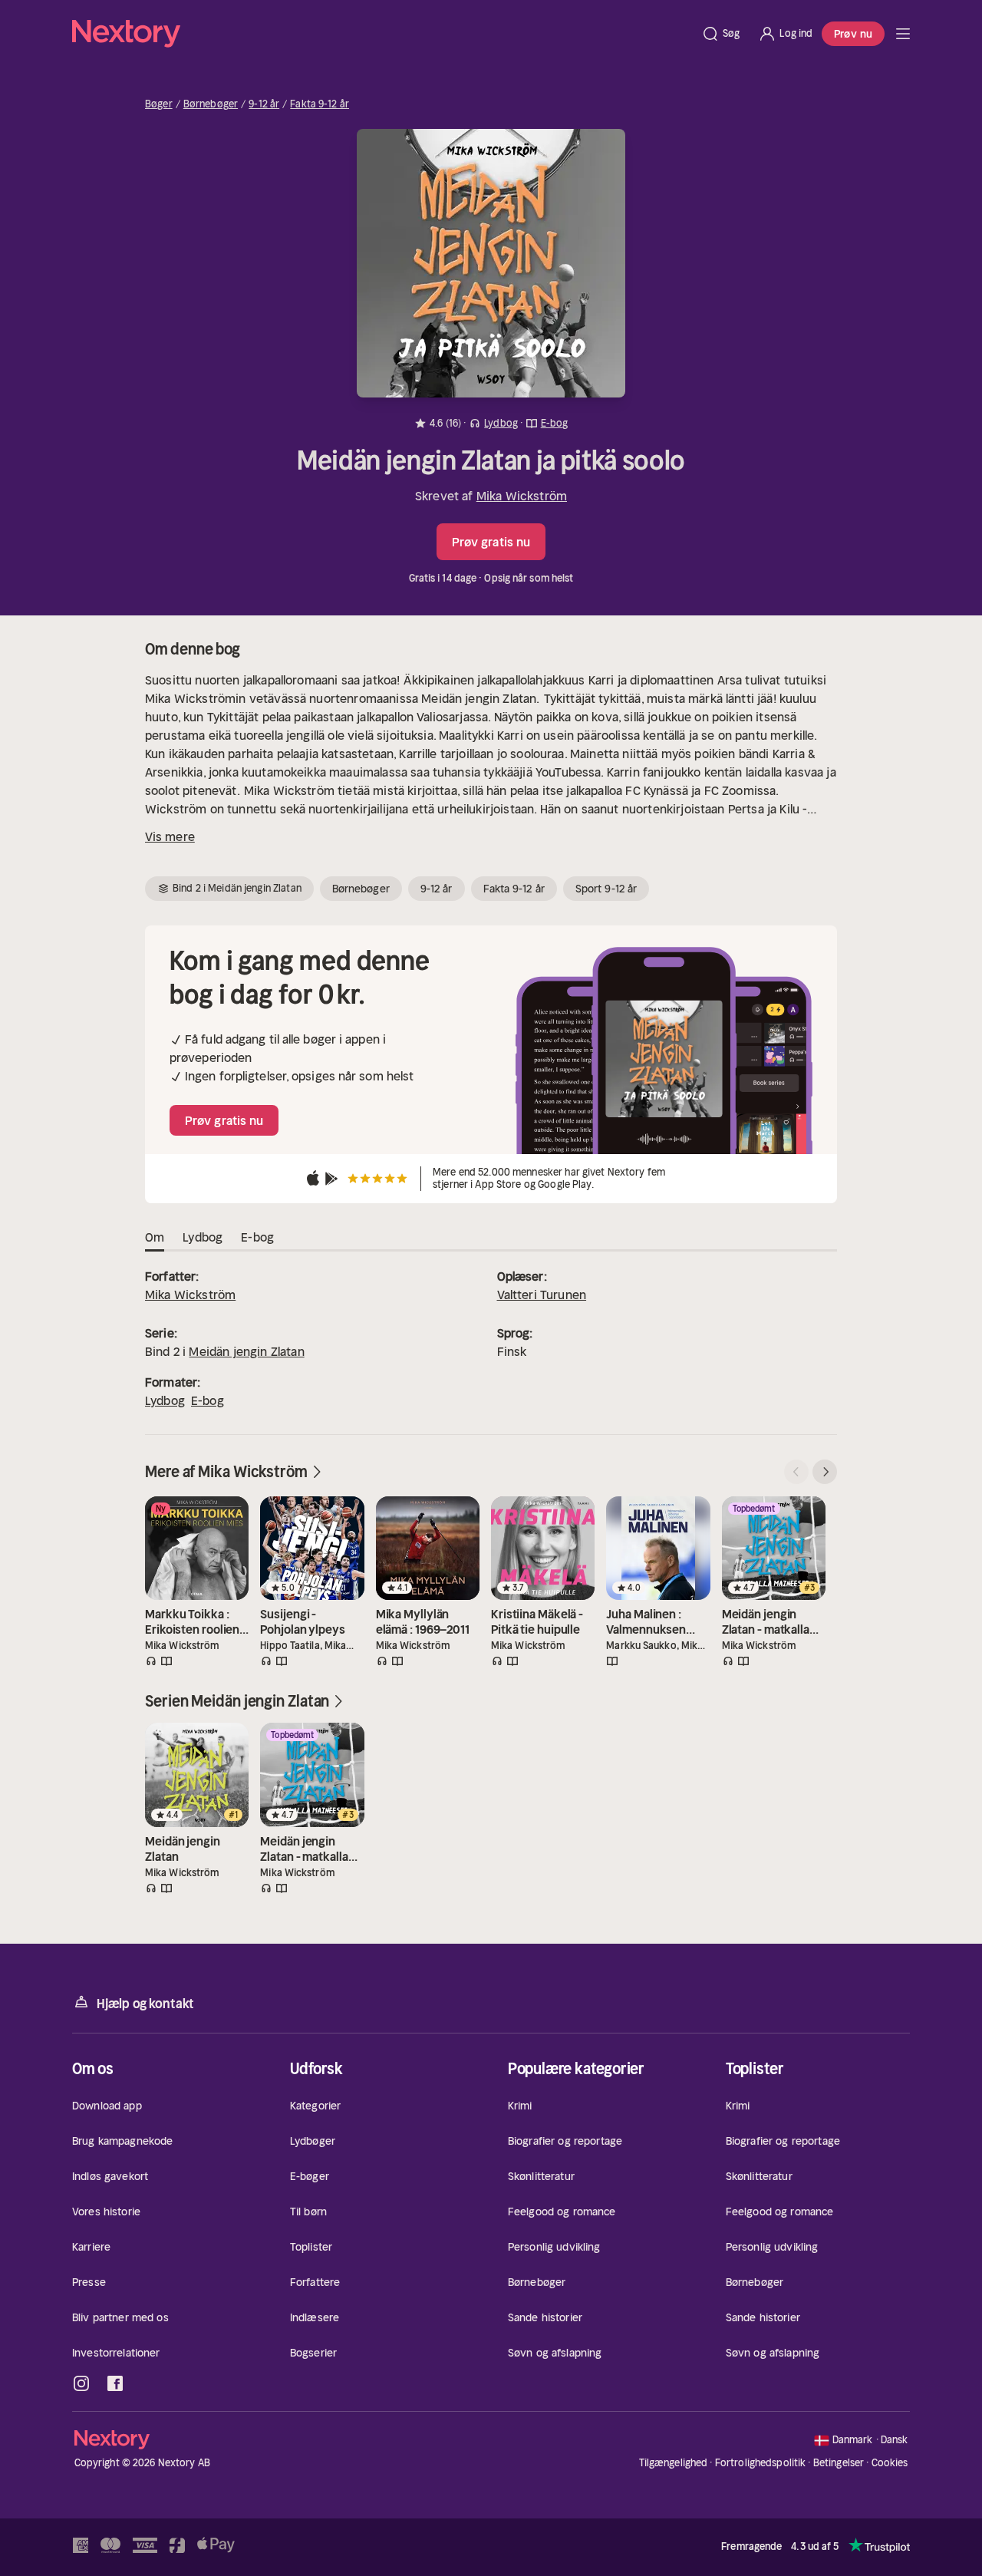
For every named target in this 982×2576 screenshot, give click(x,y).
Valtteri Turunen (542, 1295)
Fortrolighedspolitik (761, 2463)
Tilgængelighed (674, 2463)
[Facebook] (115, 2383)
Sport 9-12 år (606, 889)
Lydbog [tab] (203, 1237)
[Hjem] (382, 34)
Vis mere (170, 836)
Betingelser (839, 2463)
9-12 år (264, 104)
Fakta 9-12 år (320, 104)
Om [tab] (155, 1237)
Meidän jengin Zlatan (246, 1351)
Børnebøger (211, 104)
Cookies (890, 2463)
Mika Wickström (522, 496)
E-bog (208, 1400)
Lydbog (165, 1400)
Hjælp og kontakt (145, 2004)
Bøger (159, 104)
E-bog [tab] (257, 1237)
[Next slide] (825, 1472)
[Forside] (903, 34)
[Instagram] (81, 2383)
